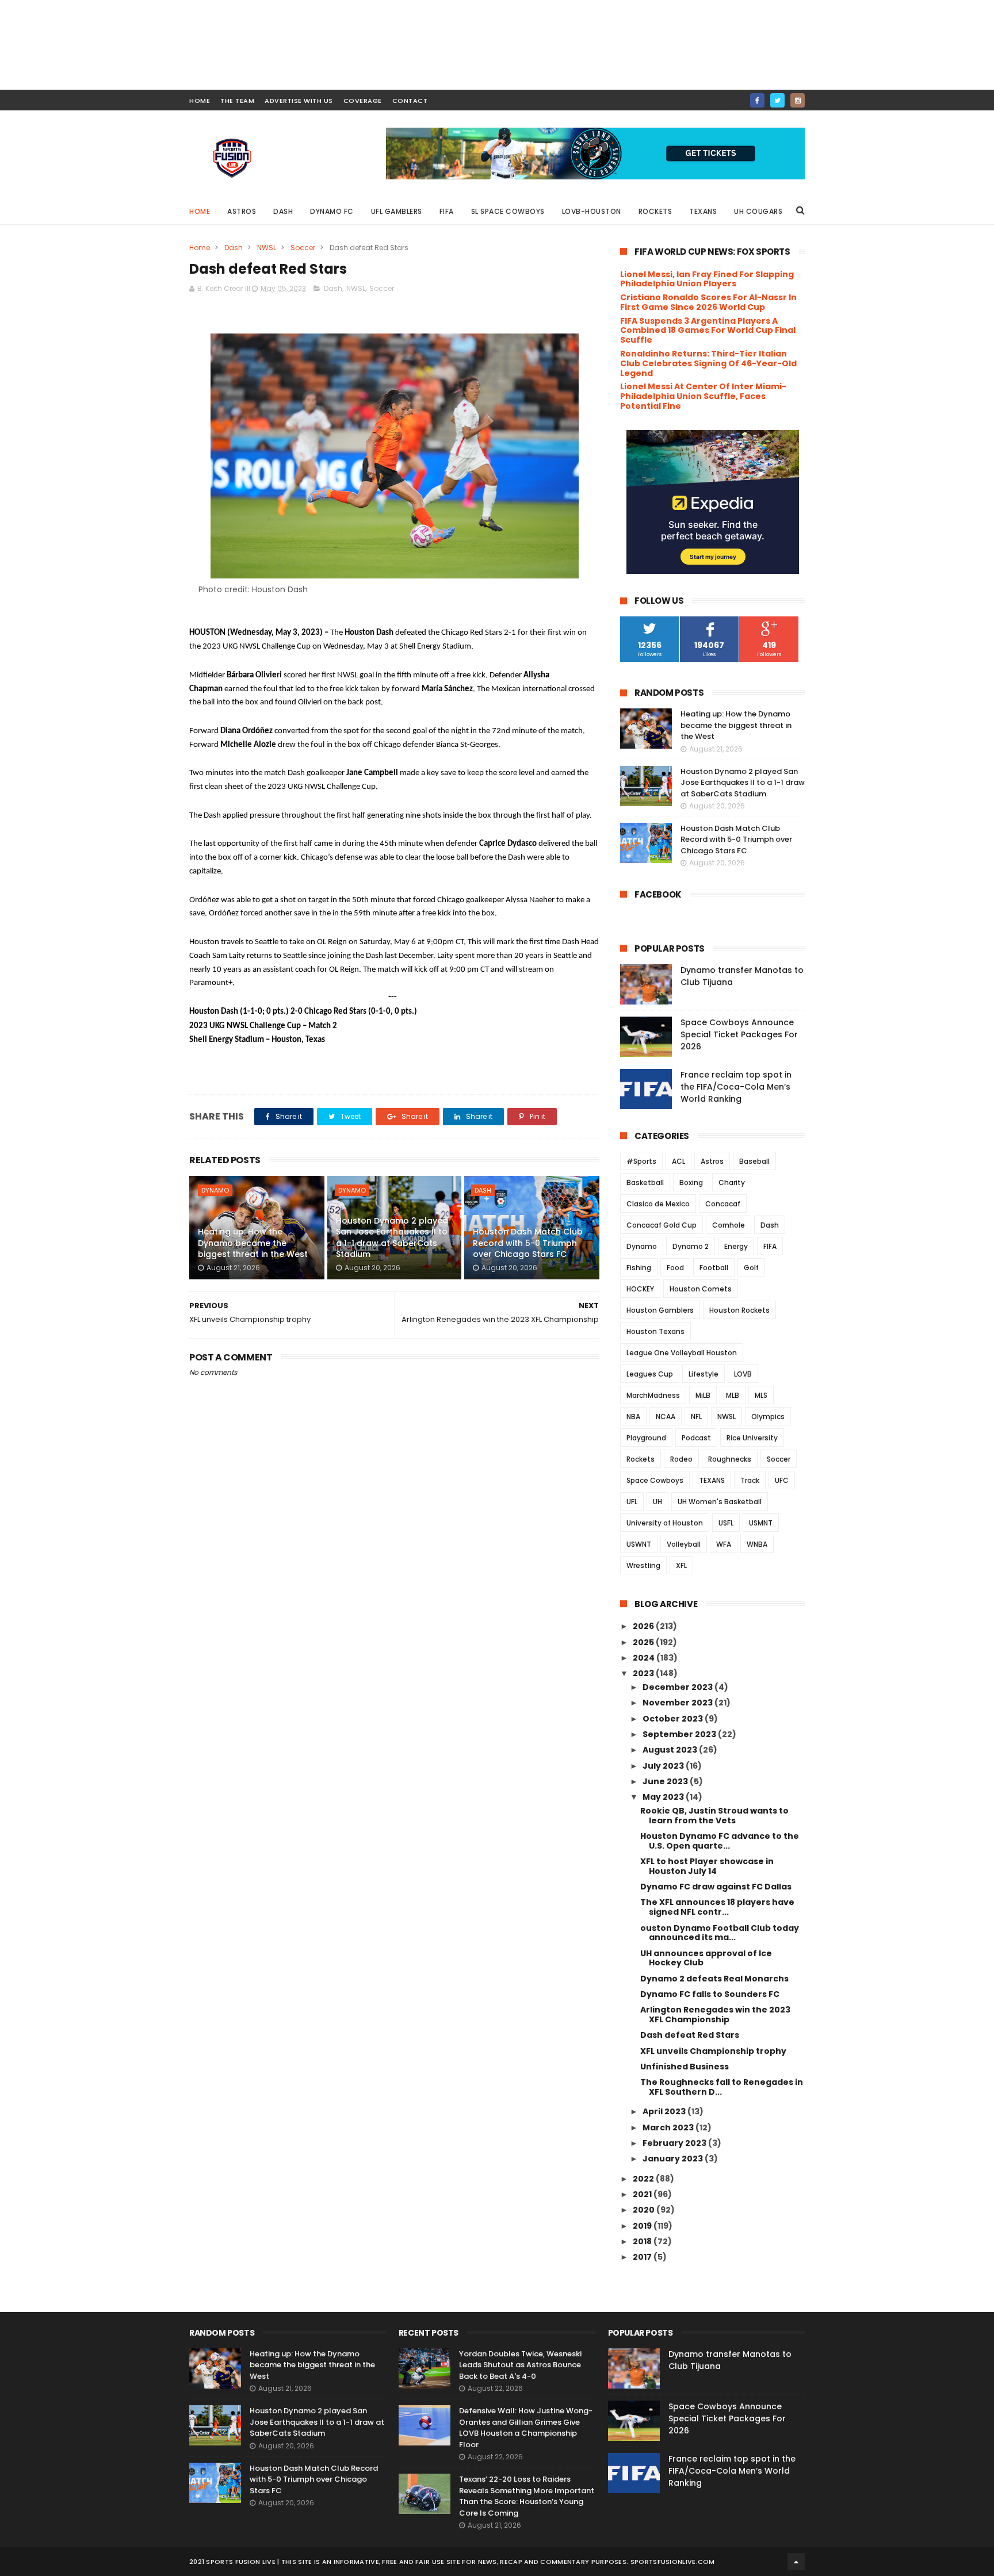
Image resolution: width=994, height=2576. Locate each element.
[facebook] (757, 100)
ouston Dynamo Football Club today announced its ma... (720, 1933)
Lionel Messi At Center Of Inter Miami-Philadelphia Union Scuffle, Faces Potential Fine (703, 396)
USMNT (761, 1523)
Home (200, 211)
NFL (696, 1417)
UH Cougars (758, 211)
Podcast (696, 1438)
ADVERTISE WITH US (299, 101)
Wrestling (643, 1565)
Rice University (752, 1438)
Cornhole (729, 1225)
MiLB (703, 1395)
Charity (732, 1182)
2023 (644, 1673)
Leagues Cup (650, 1374)
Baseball (754, 1161)
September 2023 (680, 1734)
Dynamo (215, 1190)
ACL (678, 1161)
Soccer (303, 248)
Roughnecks (730, 1459)
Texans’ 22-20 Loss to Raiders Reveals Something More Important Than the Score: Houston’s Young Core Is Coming (527, 2496)
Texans (703, 211)
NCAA (666, 1417)
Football (714, 1268)
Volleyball (684, 1544)
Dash (283, 211)
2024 (645, 1658)
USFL (726, 1523)
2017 (643, 2257)
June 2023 (666, 1781)
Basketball (645, 1182)
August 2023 (671, 1750)
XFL (681, 1565)
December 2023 (678, 1687)
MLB (733, 1395)
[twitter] (777, 100)
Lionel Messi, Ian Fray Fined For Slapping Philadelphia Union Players (707, 279)
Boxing (691, 1182)
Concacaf (723, 1204)
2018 (643, 2241)
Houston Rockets (739, 1310)
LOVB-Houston (592, 211)
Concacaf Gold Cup (662, 1225)
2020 (645, 2210)
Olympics (768, 1417)
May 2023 (664, 1797)
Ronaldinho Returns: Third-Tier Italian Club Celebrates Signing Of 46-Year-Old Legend (708, 363)
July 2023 (664, 1766)
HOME (200, 101)
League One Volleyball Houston (682, 1353)
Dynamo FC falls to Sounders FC (710, 1994)
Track (750, 1480)
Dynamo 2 (691, 1246)
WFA (724, 1544)
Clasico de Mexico (658, 1204)
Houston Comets (701, 1289)
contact (410, 101)
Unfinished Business (685, 2067)
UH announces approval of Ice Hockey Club (706, 1958)
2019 (643, 2226)
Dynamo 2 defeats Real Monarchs (714, 1979)
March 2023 (669, 2127)
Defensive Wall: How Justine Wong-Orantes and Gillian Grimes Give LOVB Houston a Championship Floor (526, 2428)
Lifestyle (704, 1374)
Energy (736, 1246)
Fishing (639, 1268)
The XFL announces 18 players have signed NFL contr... (717, 1907)
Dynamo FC (332, 211)
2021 (643, 2194)
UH (657, 1502)
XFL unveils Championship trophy (713, 2051)
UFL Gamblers (397, 211)
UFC (782, 1480)
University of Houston (665, 1523)
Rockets (655, 211)
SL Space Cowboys (508, 211)
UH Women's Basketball (720, 1502)
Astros (242, 211)
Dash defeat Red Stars (690, 2035)
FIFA (447, 211)
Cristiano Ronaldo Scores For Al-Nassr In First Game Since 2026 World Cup (708, 302)
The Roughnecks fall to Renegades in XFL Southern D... (722, 2087)
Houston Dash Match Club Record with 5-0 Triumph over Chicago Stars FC (528, 1243)
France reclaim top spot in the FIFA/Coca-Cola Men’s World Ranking (736, 1087)
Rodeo (681, 1459)
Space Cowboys (655, 1480)
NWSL (267, 248)
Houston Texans (655, 1331)
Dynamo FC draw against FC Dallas (716, 1887)
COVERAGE (363, 101)
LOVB (743, 1374)
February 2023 (675, 2143)
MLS (761, 1395)
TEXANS (712, 1480)
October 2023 (674, 1719)
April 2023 (665, 2111)
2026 (644, 1626)
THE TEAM (237, 101)
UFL (632, 1502)
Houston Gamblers (660, 1310)
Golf (751, 1268)
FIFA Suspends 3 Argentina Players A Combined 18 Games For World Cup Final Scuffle (708, 331)
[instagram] (798, 100)
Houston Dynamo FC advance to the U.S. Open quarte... (720, 1841)
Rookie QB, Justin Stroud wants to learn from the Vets (714, 1816)
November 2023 (678, 1703)
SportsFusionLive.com (673, 2562)
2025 (644, 1642)
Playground (646, 1438)
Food (675, 1268)
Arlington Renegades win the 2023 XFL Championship (715, 2015)
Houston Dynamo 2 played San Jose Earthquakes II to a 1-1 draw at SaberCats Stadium (392, 1238)
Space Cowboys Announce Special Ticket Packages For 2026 (739, 1034)
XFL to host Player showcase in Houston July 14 (707, 1866)
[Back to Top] (796, 2562)
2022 (644, 2179)
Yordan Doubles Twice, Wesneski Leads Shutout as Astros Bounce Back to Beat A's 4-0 (520, 2365)
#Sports (641, 1161)
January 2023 (674, 2159)
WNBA (757, 1544)
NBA (633, 1417)
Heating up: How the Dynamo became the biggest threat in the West (253, 1243)
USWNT (639, 1544)
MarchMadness (653, 1395)
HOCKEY (640, 1289)
